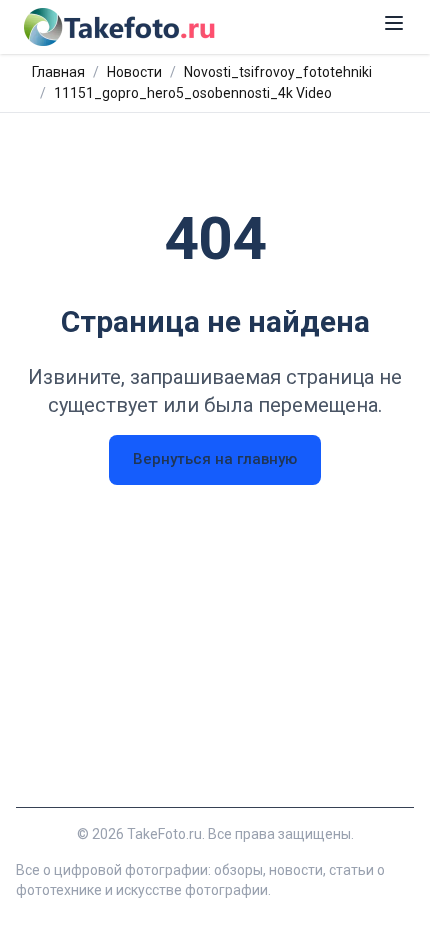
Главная (58, 72)
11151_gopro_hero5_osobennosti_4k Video (193, 93)
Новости (134, 72)
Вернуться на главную (215, 459)
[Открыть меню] (394, 23)
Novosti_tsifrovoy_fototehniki (278, 72)
